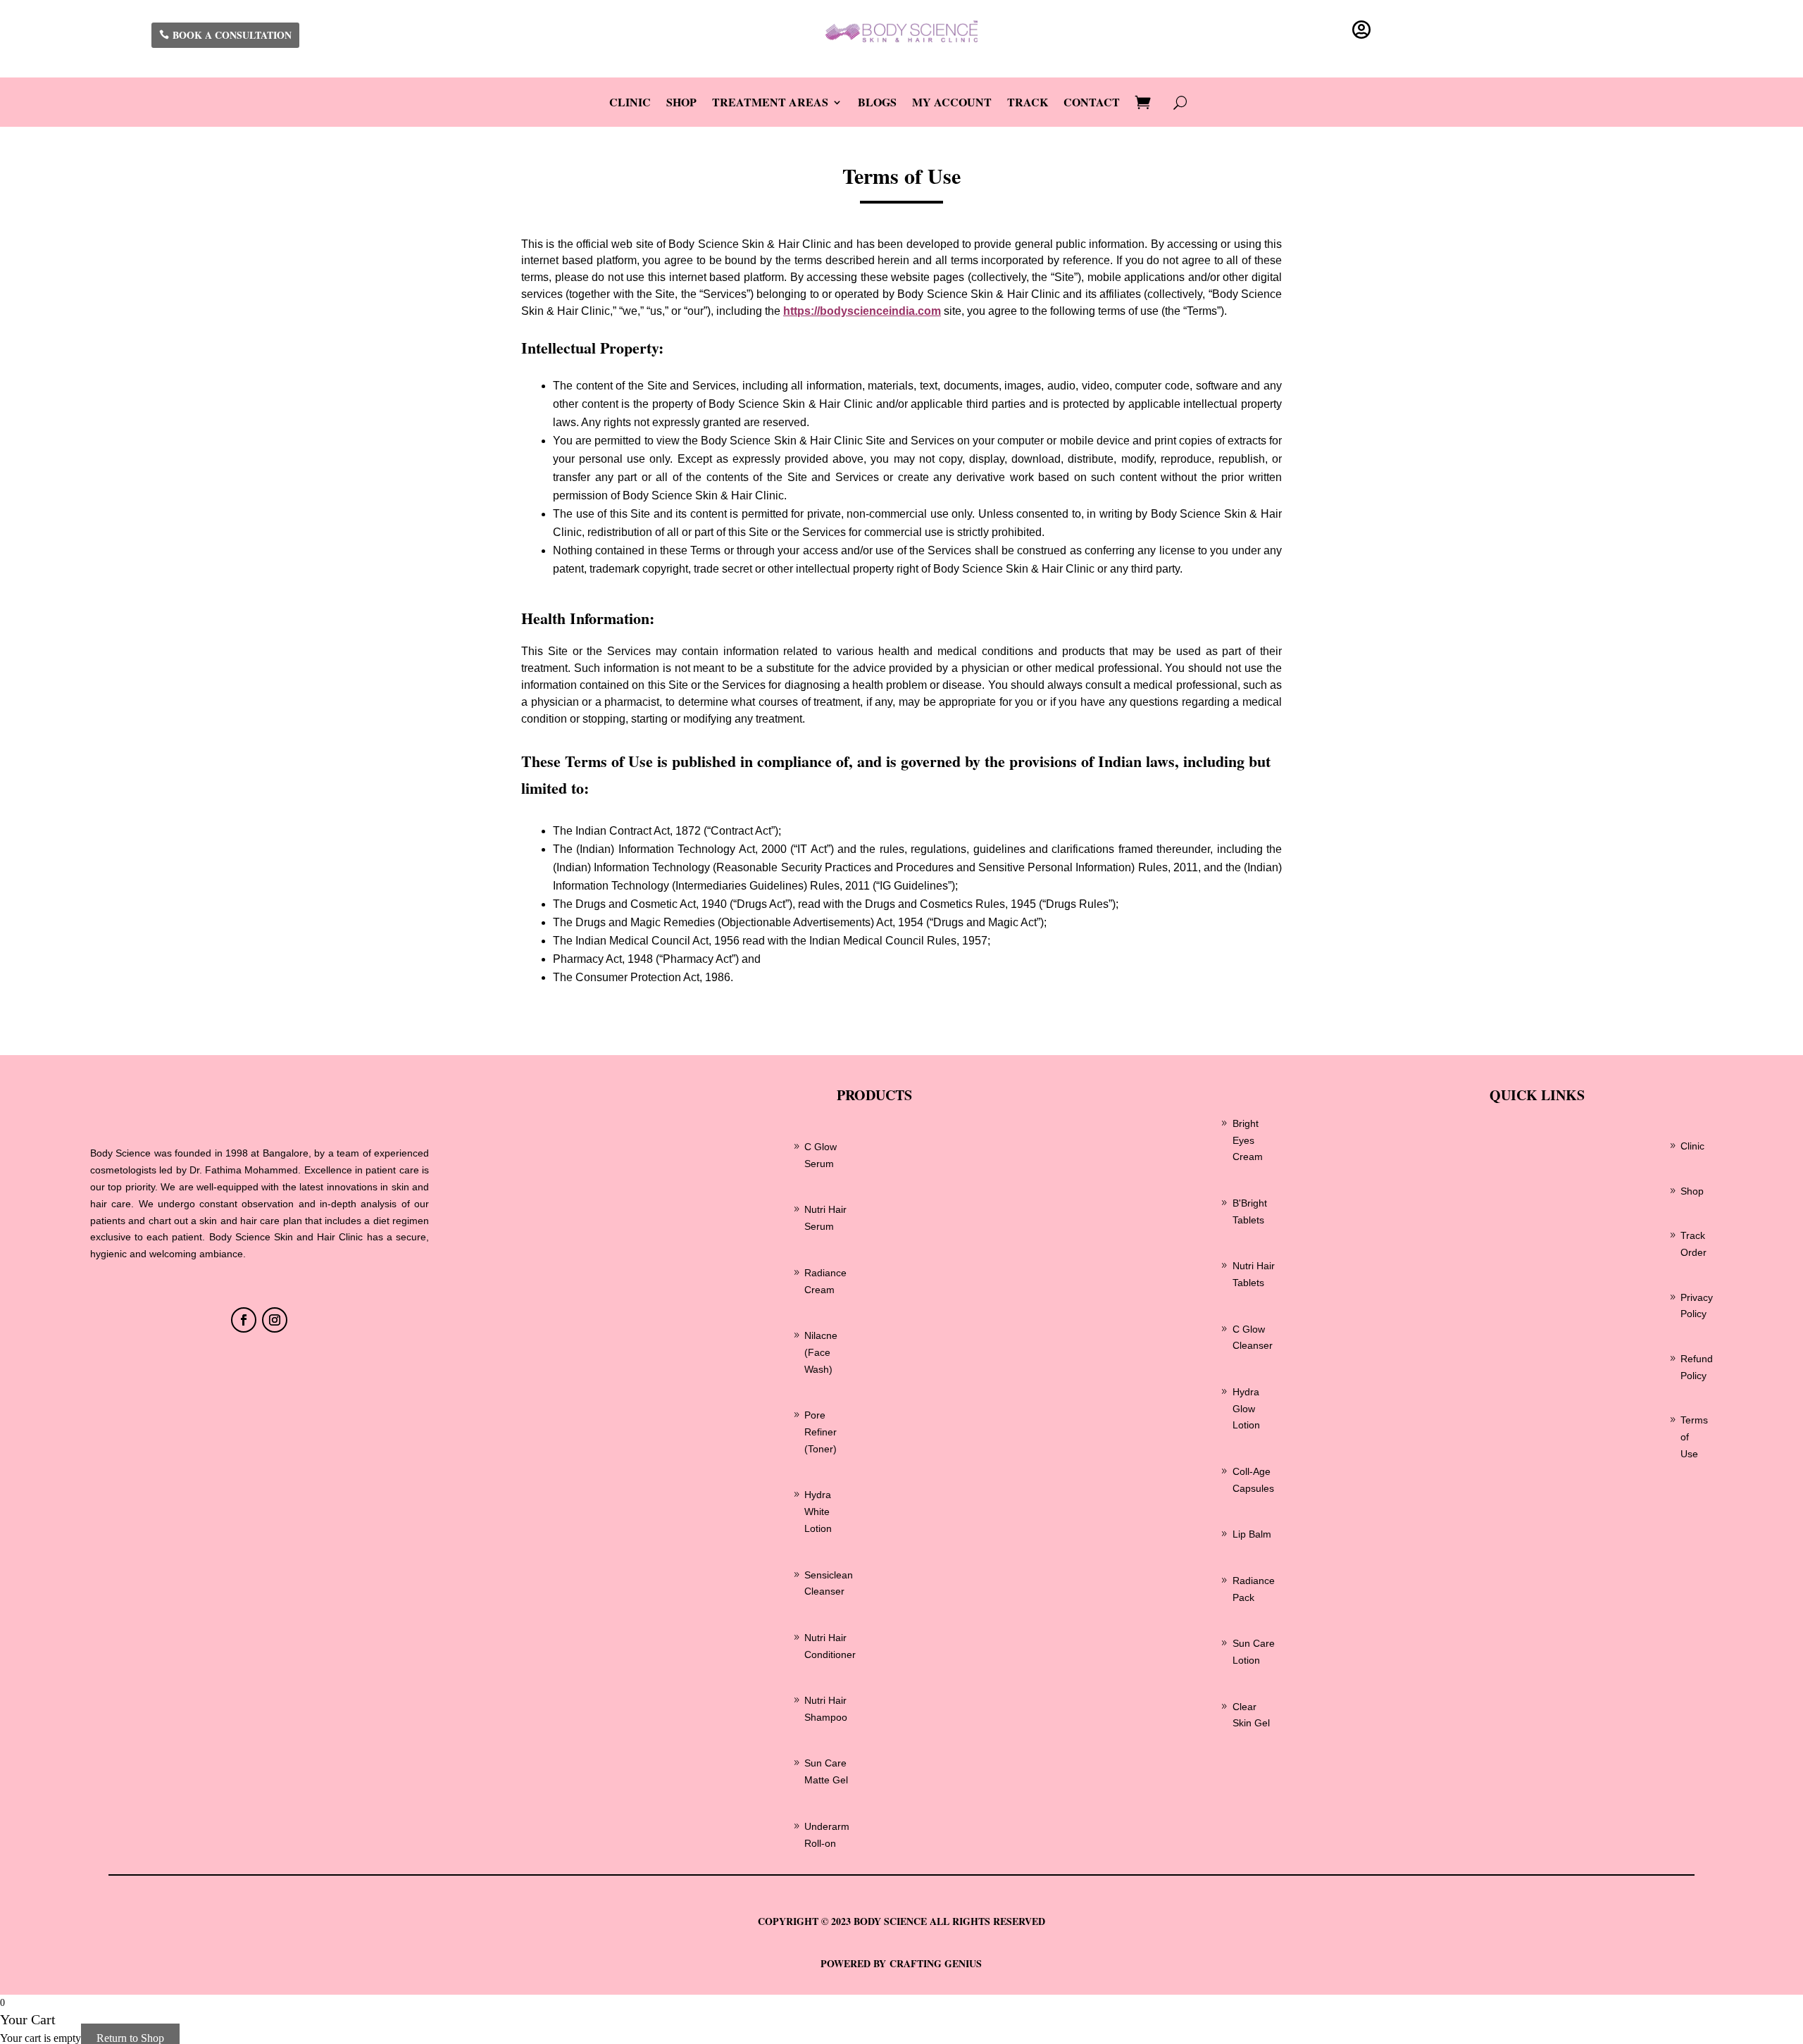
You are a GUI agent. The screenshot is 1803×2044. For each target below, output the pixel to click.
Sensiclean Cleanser (829, 1583)
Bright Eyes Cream (1248, 1140)
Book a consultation (232, 35)
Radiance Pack (1254, 1589)
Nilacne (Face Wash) (821, 1352)
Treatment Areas (770, 104)
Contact (1092, 104)
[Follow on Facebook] (244, 1320)
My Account (952, 104)
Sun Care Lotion (1254, 1652)
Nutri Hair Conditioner (830, 1646)
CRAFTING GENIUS (936, 1963)
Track (1028, 104)
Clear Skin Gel (1251, 1715)
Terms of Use (1694, 1437)
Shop (681, 104)
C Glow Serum (821, 1155)
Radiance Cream (825, 1281)
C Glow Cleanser (1253, 1338)
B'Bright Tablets (1250, 1211)
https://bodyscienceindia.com (862, 311)
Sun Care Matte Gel (826, 1771)
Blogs (877, 104)
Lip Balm (1252, 1534)
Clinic (630, 104)
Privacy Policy (1697, 1306)
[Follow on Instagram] (275, 1320)
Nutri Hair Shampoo (826, 1709)
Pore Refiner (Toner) (821, 1432)
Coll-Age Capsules (1253, 1480)
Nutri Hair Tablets (1254, 1274)
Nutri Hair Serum (825, 1218)
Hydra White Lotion (818, 1512)
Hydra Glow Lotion (1246, 1409)
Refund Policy (1697, 1367)
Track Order (1693, 1244)
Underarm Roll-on (827, 1835)
